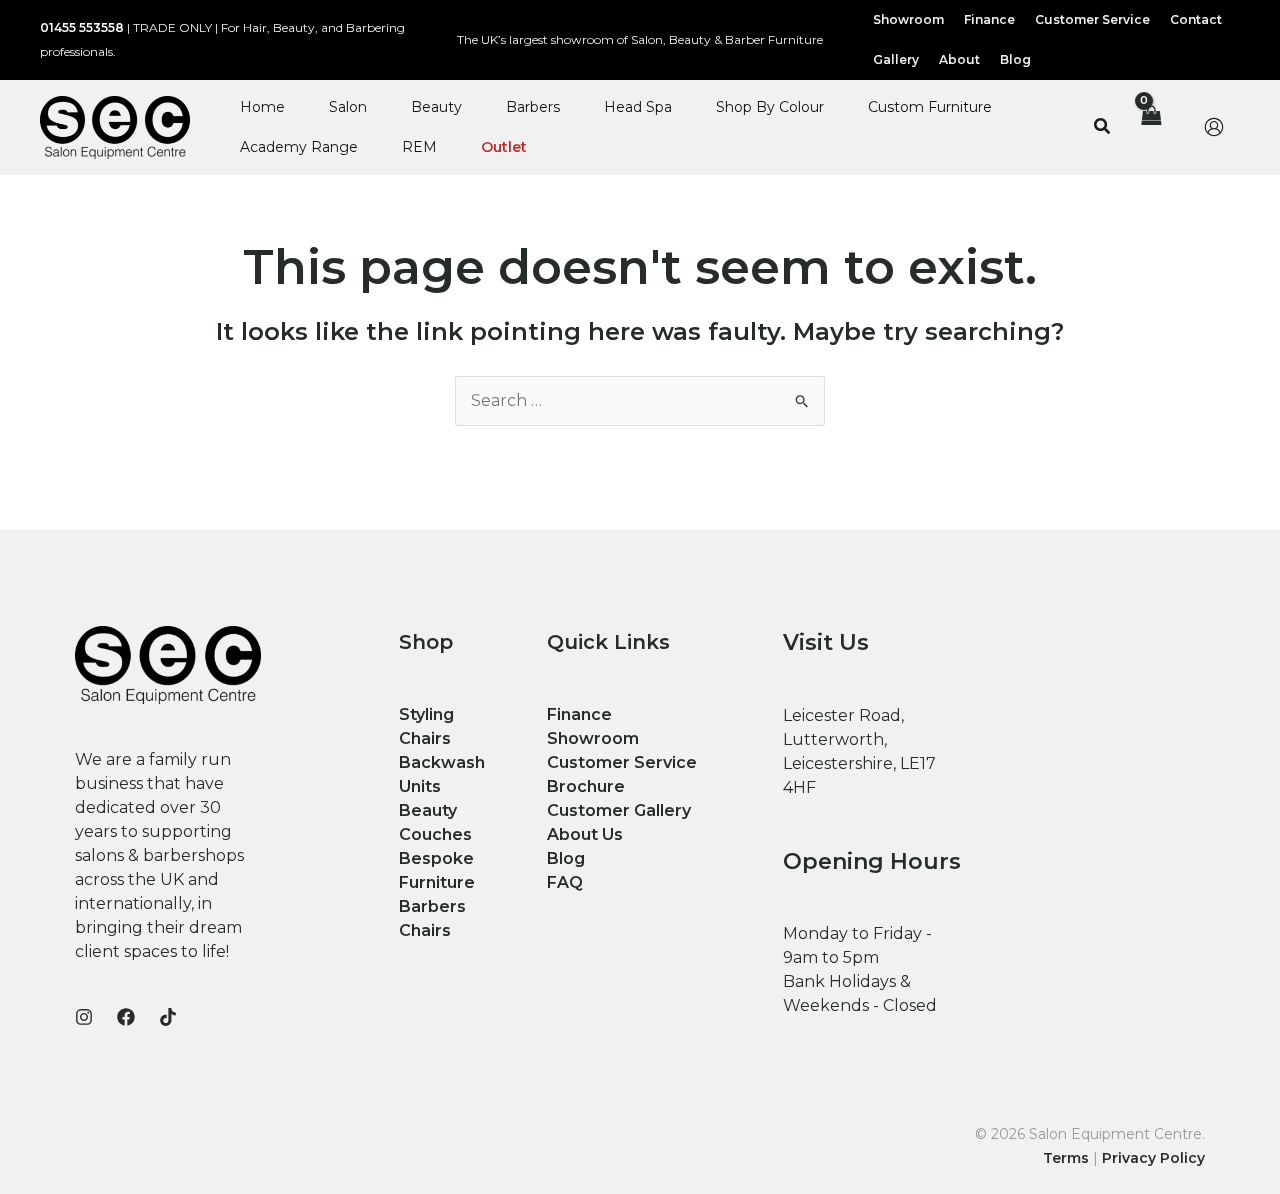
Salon (348, 107)
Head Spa (638, 107)
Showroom (593, 738)
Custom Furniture (930, 107)
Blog (566, 858)
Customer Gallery (619, 810)
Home (262, 107)
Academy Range (299, 147)
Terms (1066, 1158)
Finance (579, 714)
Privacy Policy (1153, 1158)
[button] (1103, 127)
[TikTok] (168, 1017)
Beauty (436, 107)
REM (419, 147)
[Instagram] (84, 1017)
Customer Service (622, 762)
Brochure (586, 786)
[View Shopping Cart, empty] (1150, 127)
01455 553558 (82, 27)
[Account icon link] (1214, 127)
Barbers (533, 107)
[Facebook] (126, 1017)
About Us (585, 834)
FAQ (565, 882)
